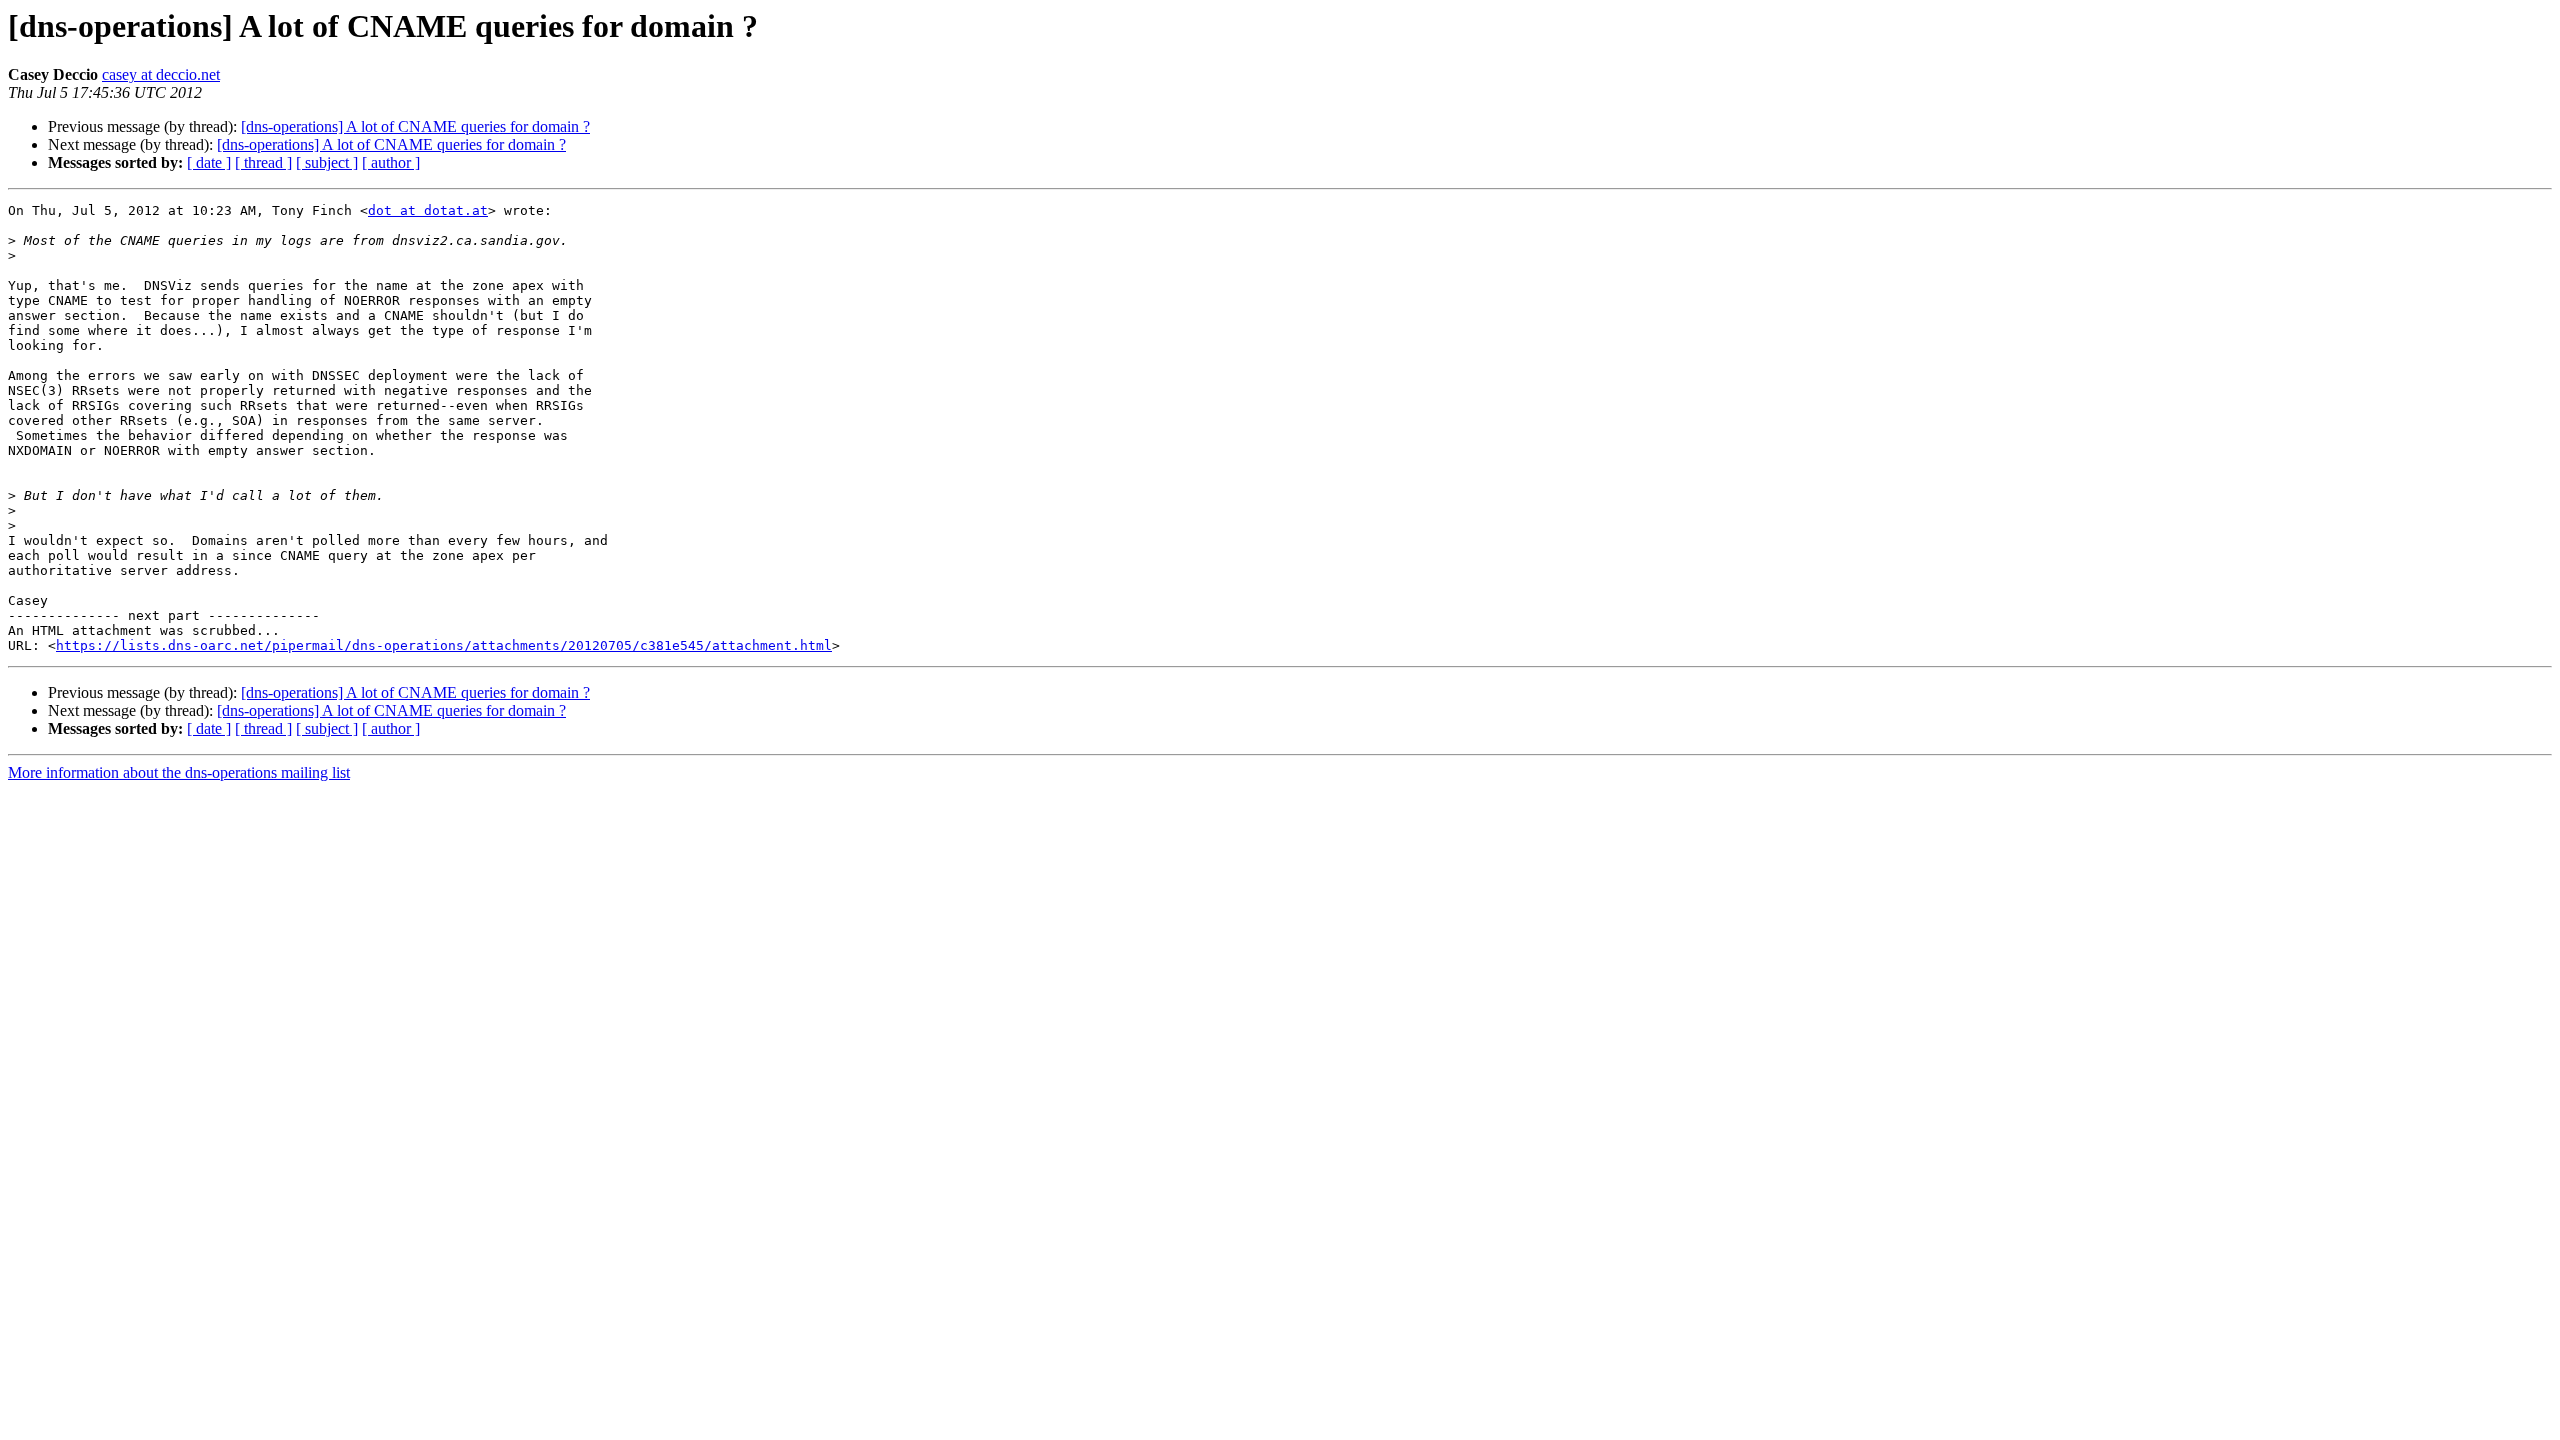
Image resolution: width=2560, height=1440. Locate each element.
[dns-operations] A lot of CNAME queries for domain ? (415, 126)
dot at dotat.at (428, 210)
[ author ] (391, 162)
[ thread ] (263, 162)
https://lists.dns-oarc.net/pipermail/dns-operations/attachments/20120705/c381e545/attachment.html (444, 645)
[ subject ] (327, 162)
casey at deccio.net (161, 74)
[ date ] (209, 162)
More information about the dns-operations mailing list (179, 772)
